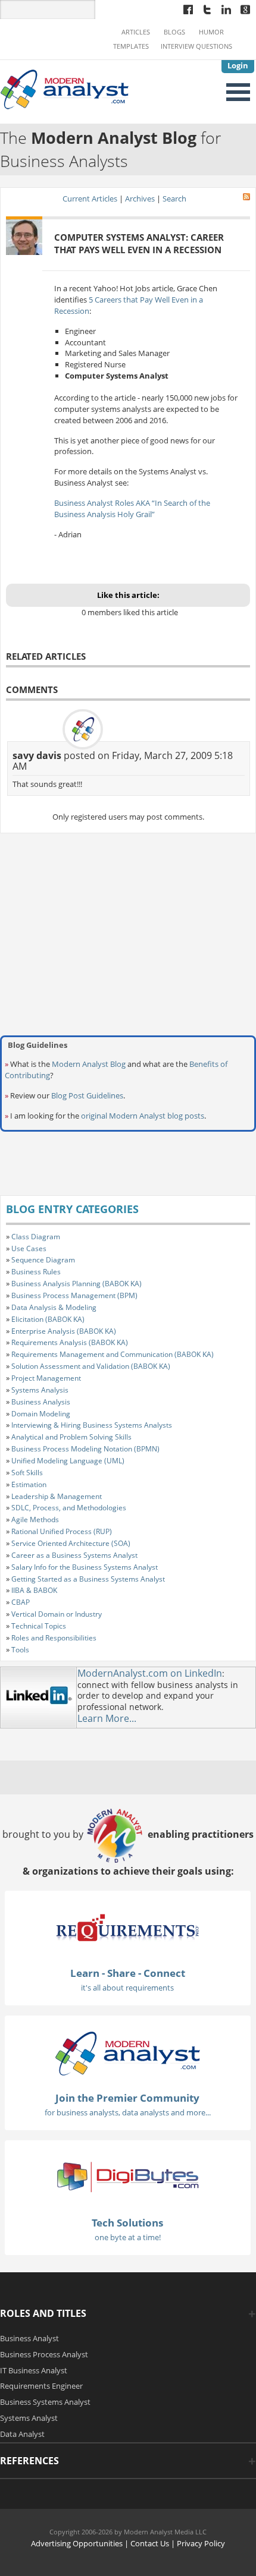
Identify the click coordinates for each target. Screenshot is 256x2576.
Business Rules (36, 1272)
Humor (211, 32)
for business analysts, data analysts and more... (128, 2112)
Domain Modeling (41, 1414)
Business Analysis (41, 1402)
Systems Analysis (40, 1390)
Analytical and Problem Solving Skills (71, 1437)
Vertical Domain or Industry (57, 1614)
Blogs (174, 32)
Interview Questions (196, 46)
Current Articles (90, 199)
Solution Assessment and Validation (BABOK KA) (91, 1366)
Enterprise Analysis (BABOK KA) (64, 1331)
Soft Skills (27, 1473)
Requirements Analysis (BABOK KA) (70, 1342)
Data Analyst (22, 2434)
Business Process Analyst (44, 2354)
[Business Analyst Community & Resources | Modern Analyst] (65, 89)
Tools (20, 1650)
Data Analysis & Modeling (54, 1307)
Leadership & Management (57, 1496)
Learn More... (107, 1718)
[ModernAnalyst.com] (127, 2053)
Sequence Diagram (43, 1260)
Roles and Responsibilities (54, 1638)
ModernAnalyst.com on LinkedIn (150, 1673)
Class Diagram (36, 1237)
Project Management (46, 1378)
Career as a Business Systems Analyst (74, 1555)
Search (174, 199)
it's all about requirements (127, 1988)
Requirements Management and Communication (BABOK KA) (113, 1354)
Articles (136, 32)
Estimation (29, 1484)
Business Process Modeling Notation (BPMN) (85, 1449)
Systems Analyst (29, 2418)
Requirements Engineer (41, 2386)
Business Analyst (29, 2338)
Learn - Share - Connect (128, 1973)
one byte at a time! (128, 2237)
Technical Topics (39, 1626)
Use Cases (29, 1248)
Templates (131, 46)
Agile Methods (35, 1520)
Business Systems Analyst (45, 2402)
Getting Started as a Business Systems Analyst (88, 1579)
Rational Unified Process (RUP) (62, 1531)
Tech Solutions (127, 2223)
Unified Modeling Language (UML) (68, 1461)
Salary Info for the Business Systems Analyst (85, 1567)
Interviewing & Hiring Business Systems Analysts (92, 1425)
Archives (140, 199)
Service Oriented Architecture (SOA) (71, 1543)
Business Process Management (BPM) (74, 1295)
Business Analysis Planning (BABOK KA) (77, 1284)
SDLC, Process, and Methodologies (69, 1508)
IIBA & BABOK (34, 1590)
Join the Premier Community (127, 2098)
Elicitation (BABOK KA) (48, 1319)
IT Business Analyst (34, 2370)
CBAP (21, 1602)
